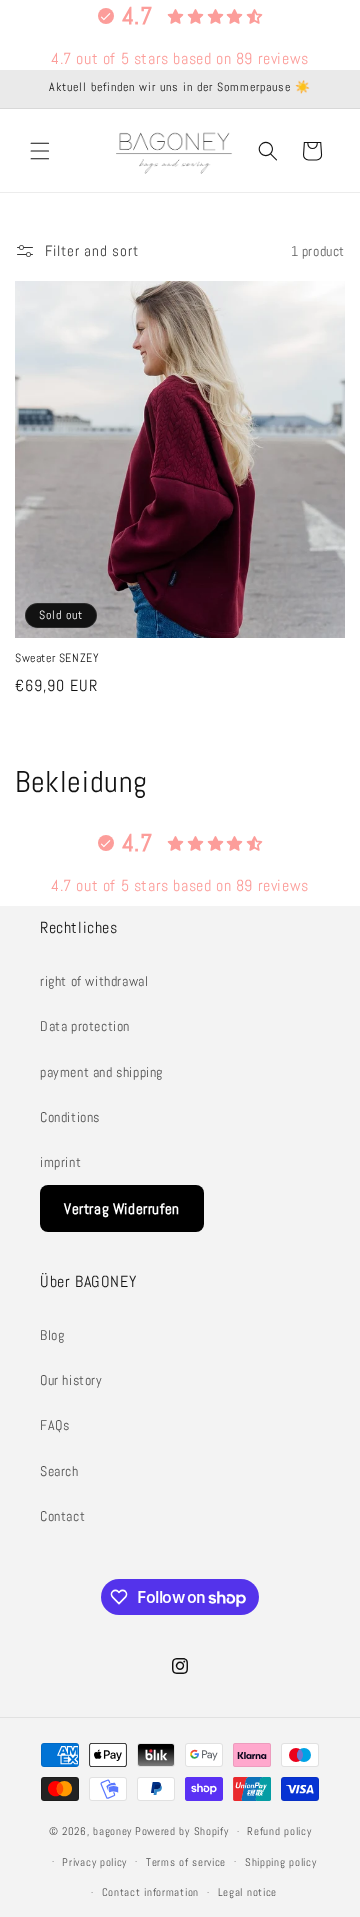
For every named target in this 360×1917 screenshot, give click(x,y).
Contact (62, 1516)
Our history (71, 1380)
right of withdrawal (94, 981)
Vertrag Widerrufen (122, 1208)
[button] (40, 151)
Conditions (70, 1117)
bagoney (112, 1831)
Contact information (150, 1892)
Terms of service (186, 1862)
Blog (52, 1335)
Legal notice (247, 1892)
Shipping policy (281, 1862)
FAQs (54, 1425)
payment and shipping (101, 1072)
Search (59, 1471)
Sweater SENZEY (57, 658)
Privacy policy (94, 1862)
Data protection (85, 1026)
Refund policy (279, 1831)
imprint (60, 1162)
